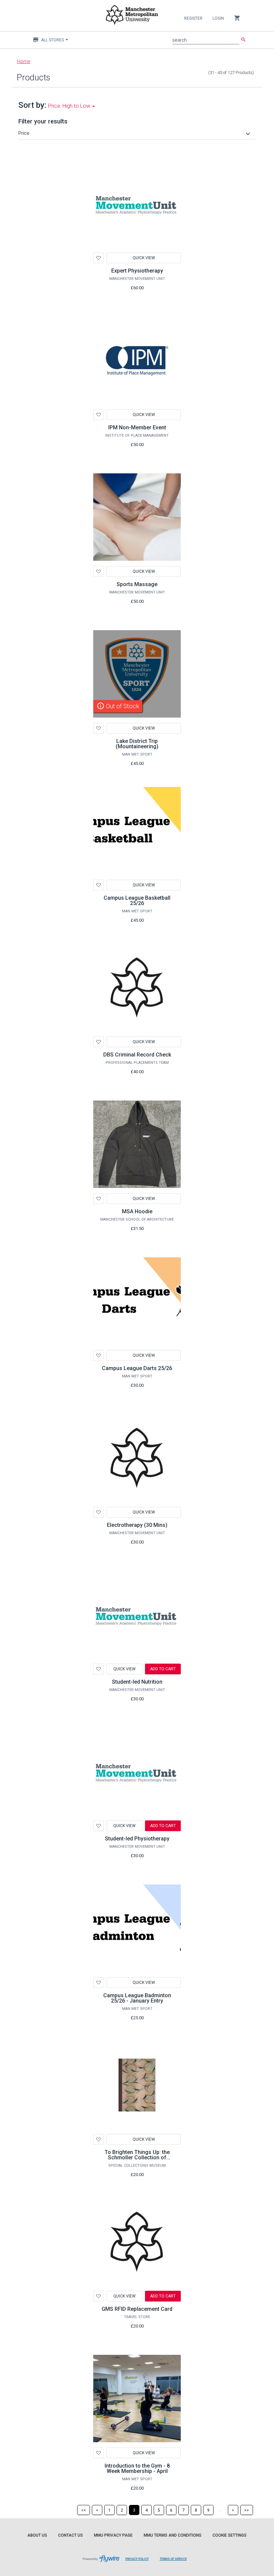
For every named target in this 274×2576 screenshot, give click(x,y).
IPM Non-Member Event (137, 427)
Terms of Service (176, 2562)
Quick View (144, 258)
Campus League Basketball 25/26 (137, 901)
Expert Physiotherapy (137, 271)
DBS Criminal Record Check (137, 1055)
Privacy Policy (140, 2562)
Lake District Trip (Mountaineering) (137, 744)
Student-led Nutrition (137, 1682)
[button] (135, 133)
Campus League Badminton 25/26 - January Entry (137, 1998)
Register (193, 18)
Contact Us (71, 2535)
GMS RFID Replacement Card (137, 2309)
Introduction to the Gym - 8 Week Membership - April (137, 2468)
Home (24, 61)
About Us (37, 2535)
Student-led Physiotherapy (137, 1839)
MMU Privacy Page (113, 2535)
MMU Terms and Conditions (173, 2535)
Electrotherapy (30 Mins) (137, 1525)
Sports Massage (137, 584)
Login (218, 18)
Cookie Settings (230, 2535)
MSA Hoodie (137, 1211)
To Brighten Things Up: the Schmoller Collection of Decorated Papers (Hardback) (137, 2158)
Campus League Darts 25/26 (137, 1368)
